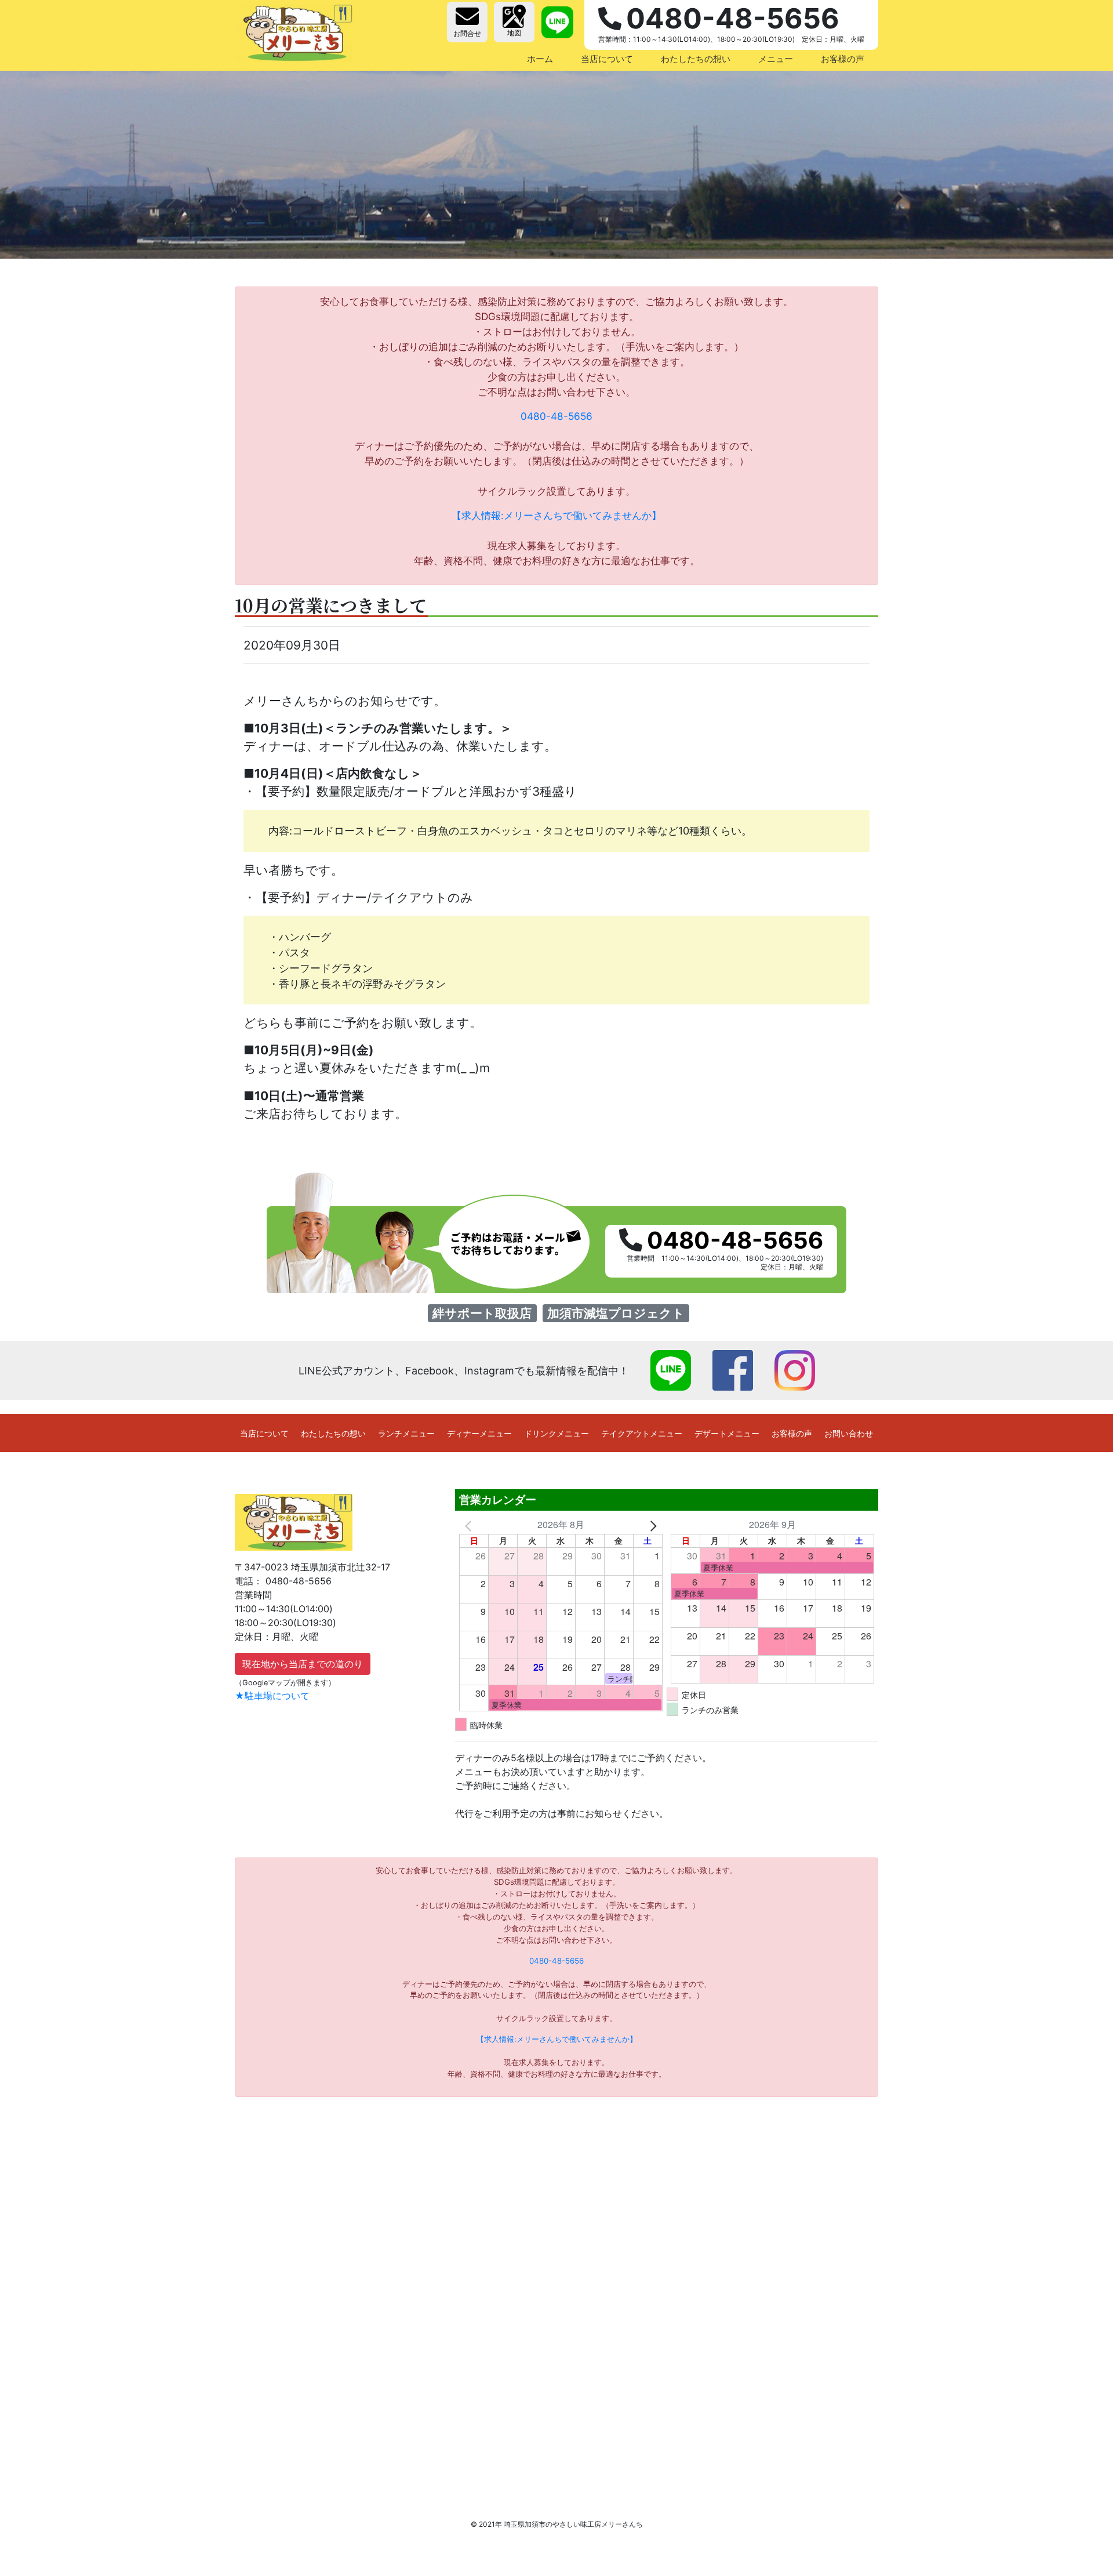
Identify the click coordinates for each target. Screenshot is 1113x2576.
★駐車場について (272, 1696)
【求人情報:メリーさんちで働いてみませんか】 (556, 515)
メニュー (776, 59)
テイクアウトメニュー (642, 1433)
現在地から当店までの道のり (303, 1664)
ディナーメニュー (479, 1433)
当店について (607, 59)
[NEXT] (652, 1525)
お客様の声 (843, 59)
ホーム (540, 59)
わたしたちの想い (696, 59)
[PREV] (470, 1525)
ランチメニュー (406, 1433)
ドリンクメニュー (556, 1433)
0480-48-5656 (556, 416)
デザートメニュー (727, 1433)
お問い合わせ (849, 1433)
